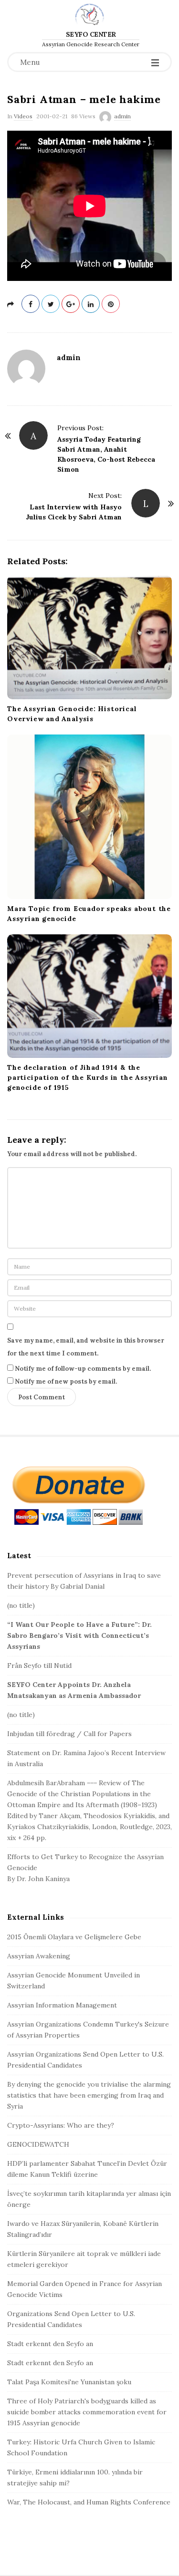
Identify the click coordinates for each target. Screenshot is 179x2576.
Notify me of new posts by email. (66, 1381)
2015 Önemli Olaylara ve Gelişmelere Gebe (74, 1937)
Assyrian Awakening (39, 1956)
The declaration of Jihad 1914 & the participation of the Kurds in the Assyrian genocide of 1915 (88, 1077)
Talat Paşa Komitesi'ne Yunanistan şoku (69, 2382)
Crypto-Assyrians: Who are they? (61, 2125)
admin (122, 116)
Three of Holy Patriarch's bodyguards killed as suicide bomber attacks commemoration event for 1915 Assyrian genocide (87, 2412)
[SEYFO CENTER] (89, 14)
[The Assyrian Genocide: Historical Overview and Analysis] (89, 637)
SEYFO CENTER (91, 34)
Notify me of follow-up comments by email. (83, 1369)
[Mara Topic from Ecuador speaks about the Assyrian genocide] (89, 817)
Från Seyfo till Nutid (39, 1666)
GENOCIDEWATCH (38, 2144)
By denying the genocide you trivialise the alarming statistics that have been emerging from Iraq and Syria (89, 2095)
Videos (23, 116)
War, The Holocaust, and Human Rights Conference (89, 2502)
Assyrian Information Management (62, 2005)
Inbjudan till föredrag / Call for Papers (69, 1734)
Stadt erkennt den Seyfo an (50, 2344)
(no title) (21, 1605)
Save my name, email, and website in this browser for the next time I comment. (86, 1347)
